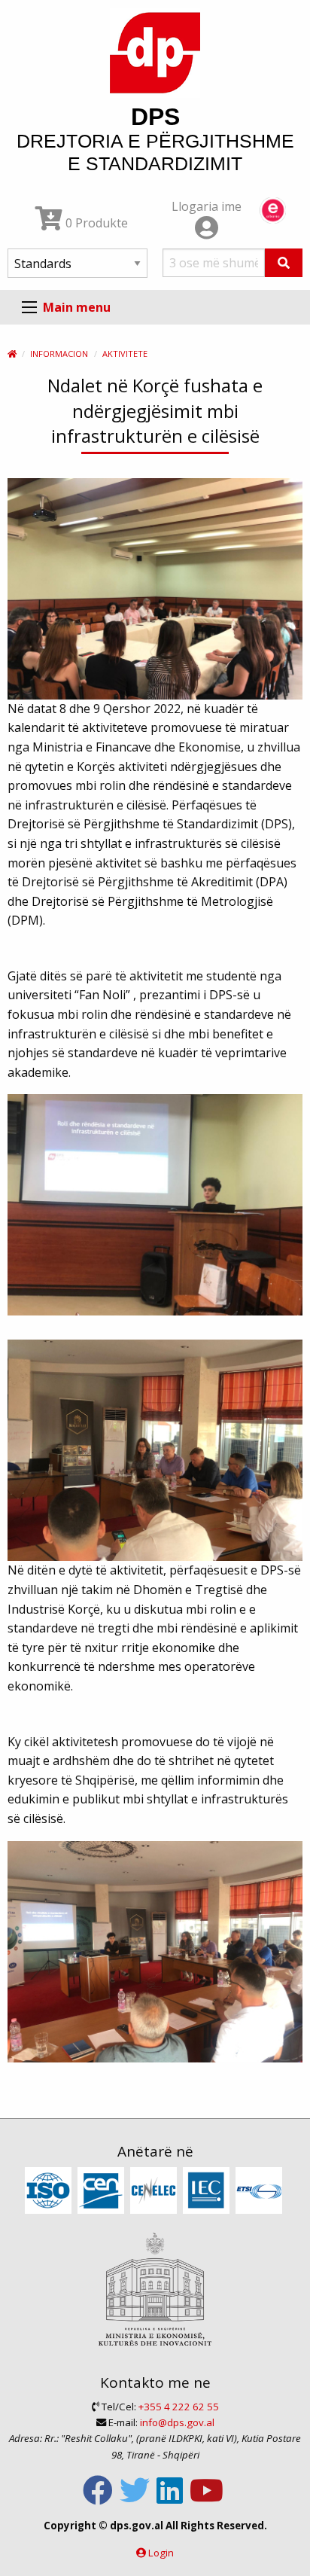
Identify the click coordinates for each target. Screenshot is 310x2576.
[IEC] (208, 2191)
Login (161, 2553)
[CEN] (103, 2191)
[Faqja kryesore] (12, 354)
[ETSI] (261, 2191)
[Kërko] (284, 263)
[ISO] (50, 2191)
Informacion (59, 354)
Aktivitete (125, 354)
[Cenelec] (155, 2191)
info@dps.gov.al (177, 2422)
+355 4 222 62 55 (179, 2407)
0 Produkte (95, 223)
